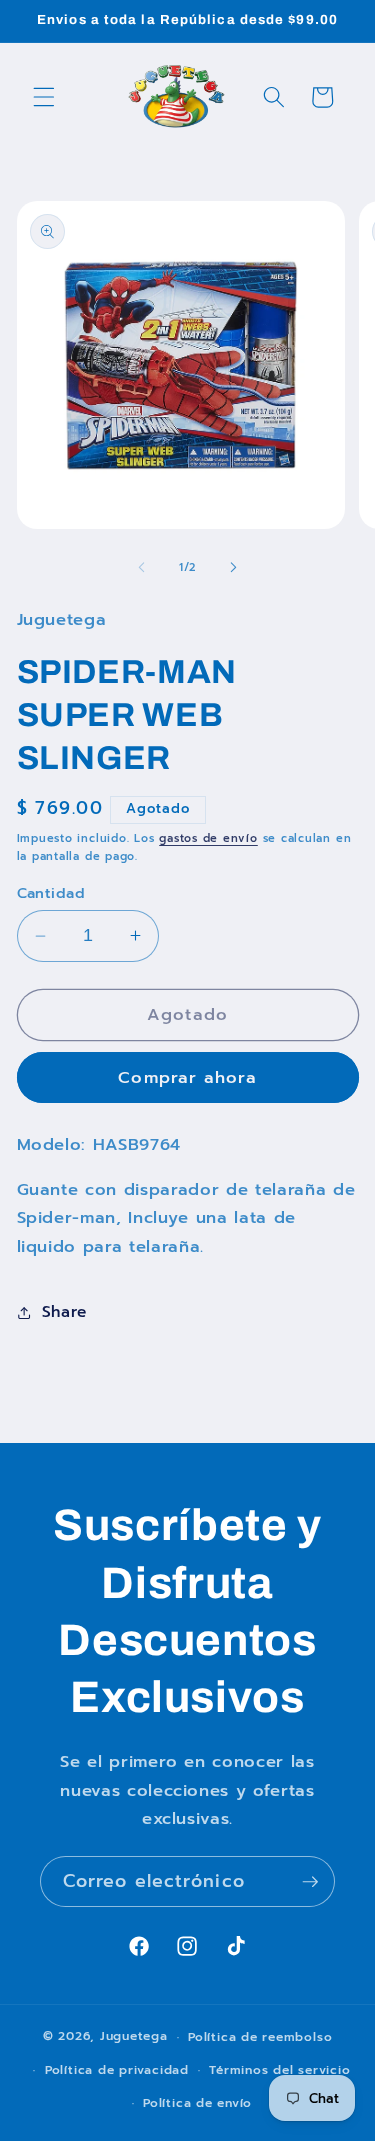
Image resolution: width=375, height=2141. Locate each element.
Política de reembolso (260, 2037)
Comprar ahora (187, 1077)
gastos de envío (208, 838)
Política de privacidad (117, 2070)
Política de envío (197, 2103)
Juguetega (134, 2037)
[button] (44, 97)
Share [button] (64, 1311)
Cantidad (51, 893)
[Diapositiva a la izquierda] (141, 568)
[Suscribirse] (310, 1882)
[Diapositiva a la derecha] (234, 568)
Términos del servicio (279, 2070)
